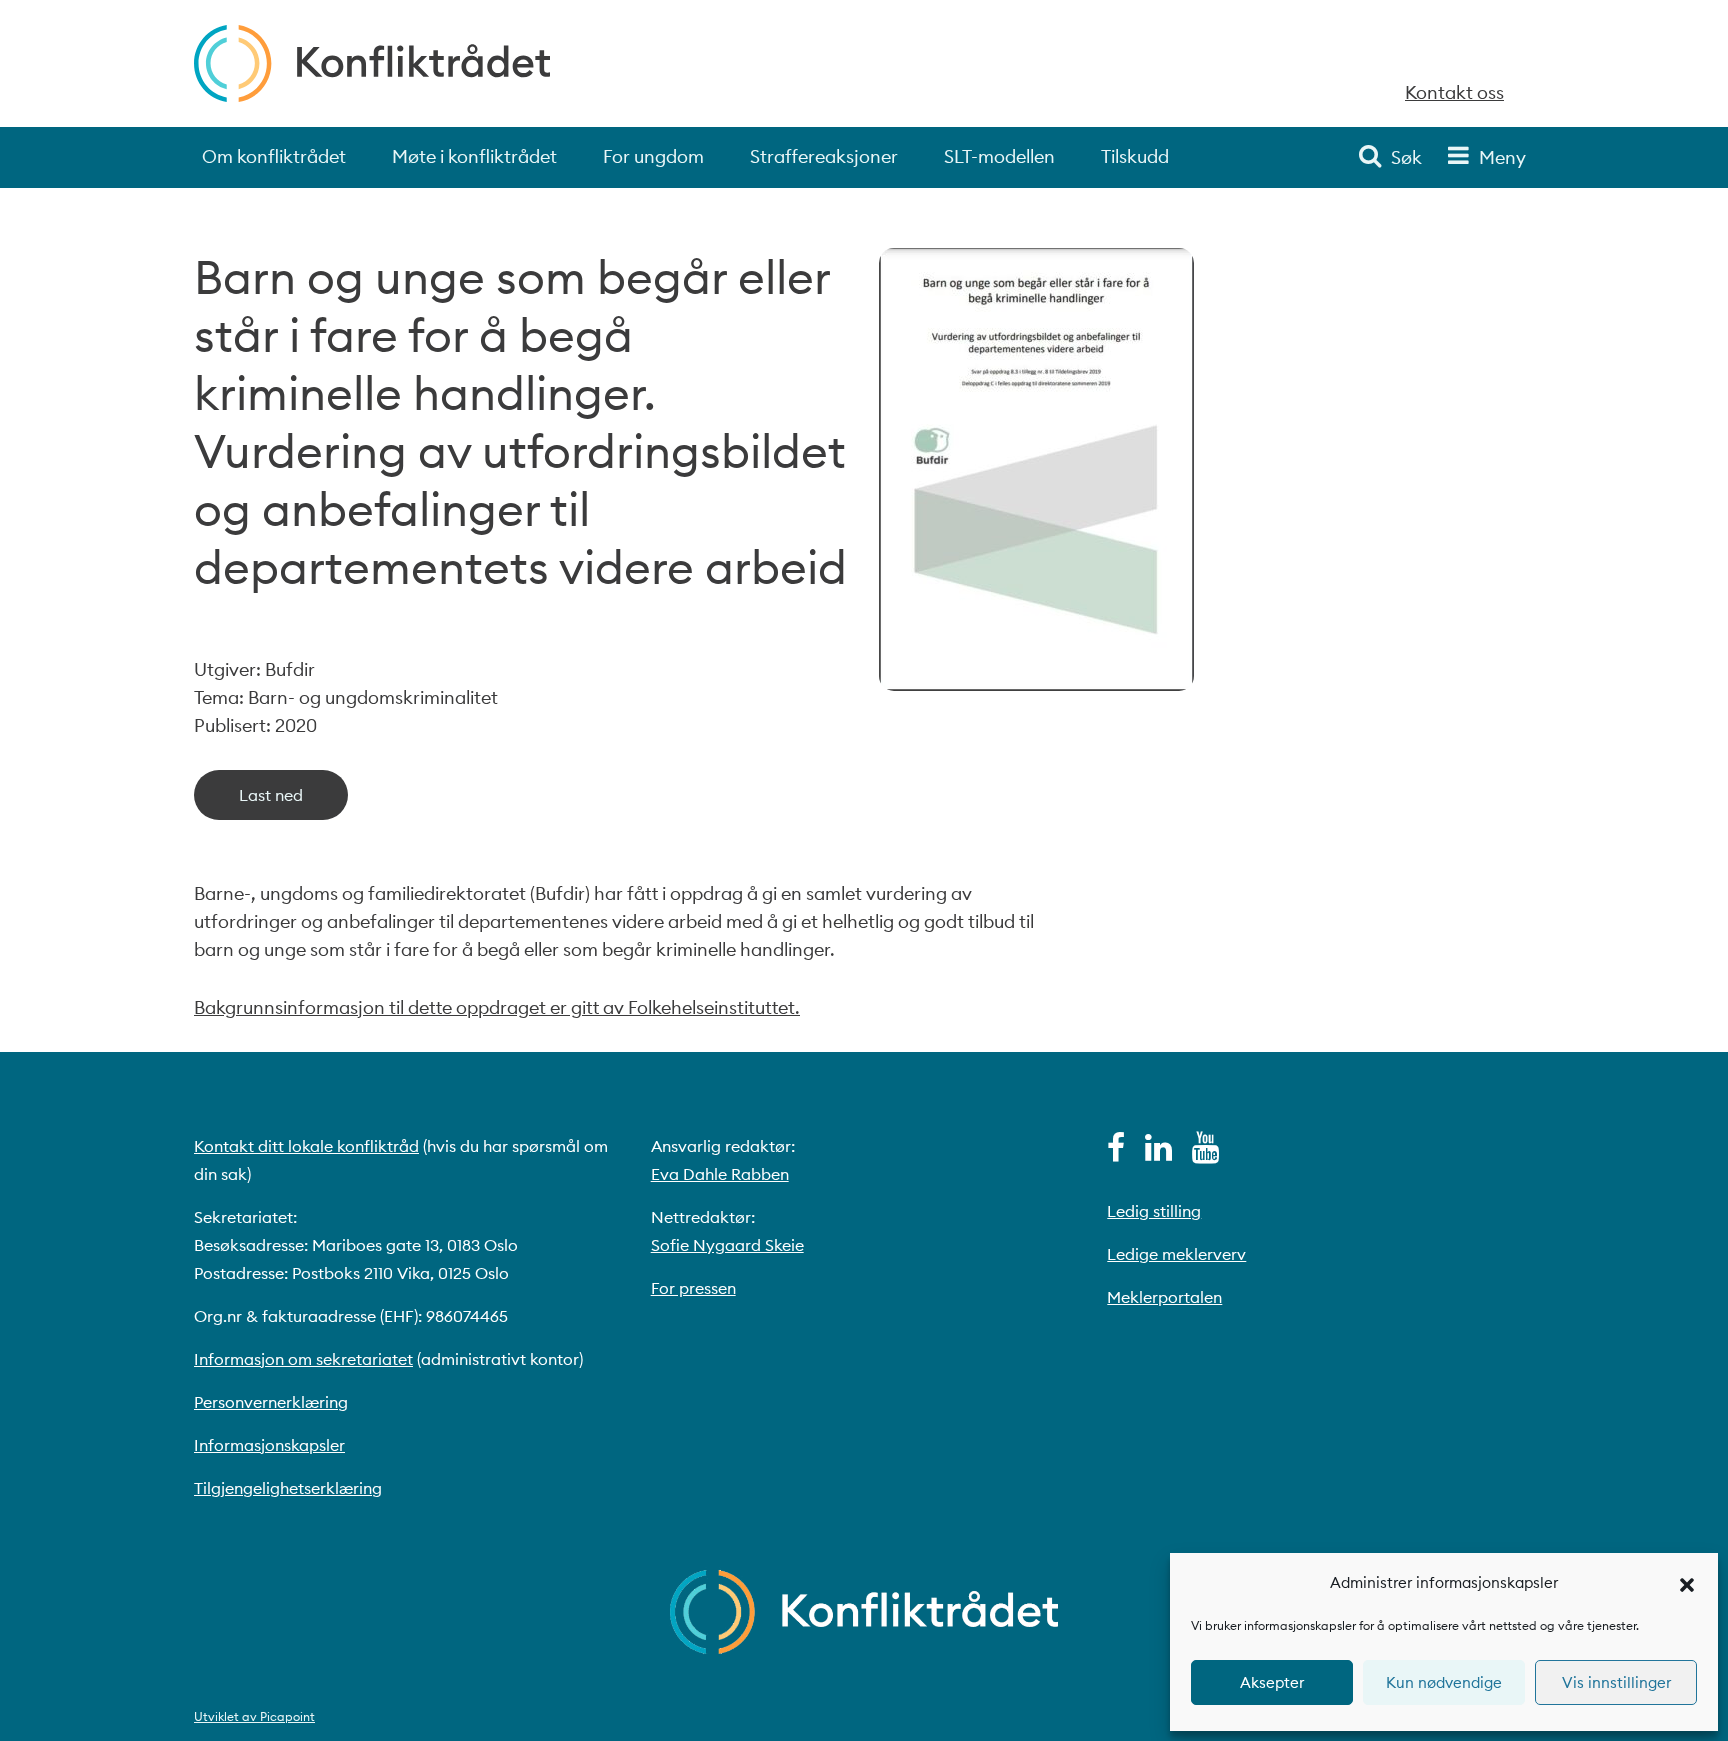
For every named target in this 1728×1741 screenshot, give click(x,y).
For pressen (693, 1288)
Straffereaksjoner (824, 156)
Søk (1406, 157)
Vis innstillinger (1616, 1682)
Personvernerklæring (271, 1402)
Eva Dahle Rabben (720, 1174)
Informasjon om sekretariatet (303, 1359)
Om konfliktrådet (274, 156)
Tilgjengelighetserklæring (288, 1488)
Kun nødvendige (1444, 1682)
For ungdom (653, 156)
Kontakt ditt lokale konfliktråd (306, 1146)
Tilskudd (1135, 156)
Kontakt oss (1454, 92)
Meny (1502, 157)
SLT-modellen (999, 156)
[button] (1687, 1583)
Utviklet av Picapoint (254, 1716)
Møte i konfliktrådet (474, 156)
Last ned (271, 795)
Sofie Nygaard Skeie (727, 1245)
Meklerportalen (1164, 1297)
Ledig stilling (1154, 1211)
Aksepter (1272, 1682)
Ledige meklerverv (1176, 1254)
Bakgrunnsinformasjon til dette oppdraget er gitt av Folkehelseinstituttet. (497, 1007)
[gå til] (1116, 1153)
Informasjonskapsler (269, 1445)
